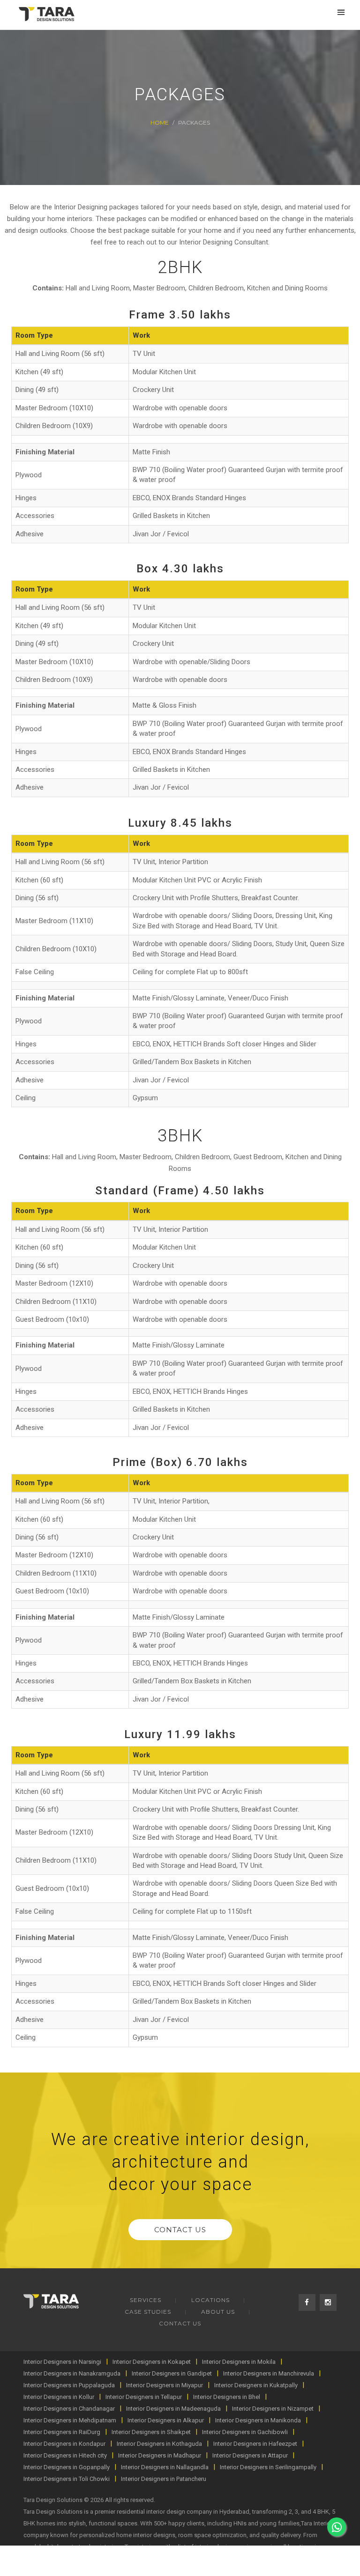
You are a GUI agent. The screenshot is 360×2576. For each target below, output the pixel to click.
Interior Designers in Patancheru (164, 2479)
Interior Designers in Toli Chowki (67, 2479)
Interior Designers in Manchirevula (269, 2373)
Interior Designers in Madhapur (160, 2455)
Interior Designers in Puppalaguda (69, 2385)
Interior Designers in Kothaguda (159, 2444)
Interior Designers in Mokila (239, 2362)
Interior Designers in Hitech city (65, 2455)
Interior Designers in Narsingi (62, 2362)
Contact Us (180, 2230)
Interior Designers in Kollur (59, 2397)
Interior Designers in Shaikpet (151, 2432)
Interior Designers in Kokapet (152, 2362)
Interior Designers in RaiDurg (62, 2432)
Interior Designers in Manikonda (258, 2420)
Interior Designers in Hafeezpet (255, 2444)
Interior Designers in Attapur (250, 2455)
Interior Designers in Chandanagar (69, 2409)
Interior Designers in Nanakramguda (72, 2373)
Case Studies (148, 2312)
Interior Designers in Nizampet (273, 2409)
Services (146, 2300)
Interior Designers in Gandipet (172, 2373)
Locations (210, 2300)
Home (160, 122)
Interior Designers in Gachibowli (245, 2432)
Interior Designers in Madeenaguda (173, 2409)
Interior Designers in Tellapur (144, 2397)
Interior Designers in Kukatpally (256, 2385)
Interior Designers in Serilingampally (268, 2467)
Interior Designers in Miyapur (165, 2385)
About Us (218, 2312)
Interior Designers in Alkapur (166, 2420)
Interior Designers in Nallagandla (165, 2467)
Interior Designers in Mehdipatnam (70, 2420)
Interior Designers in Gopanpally (67, 2467)
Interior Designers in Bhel (227, 2397)
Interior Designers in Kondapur (64, 2444)
